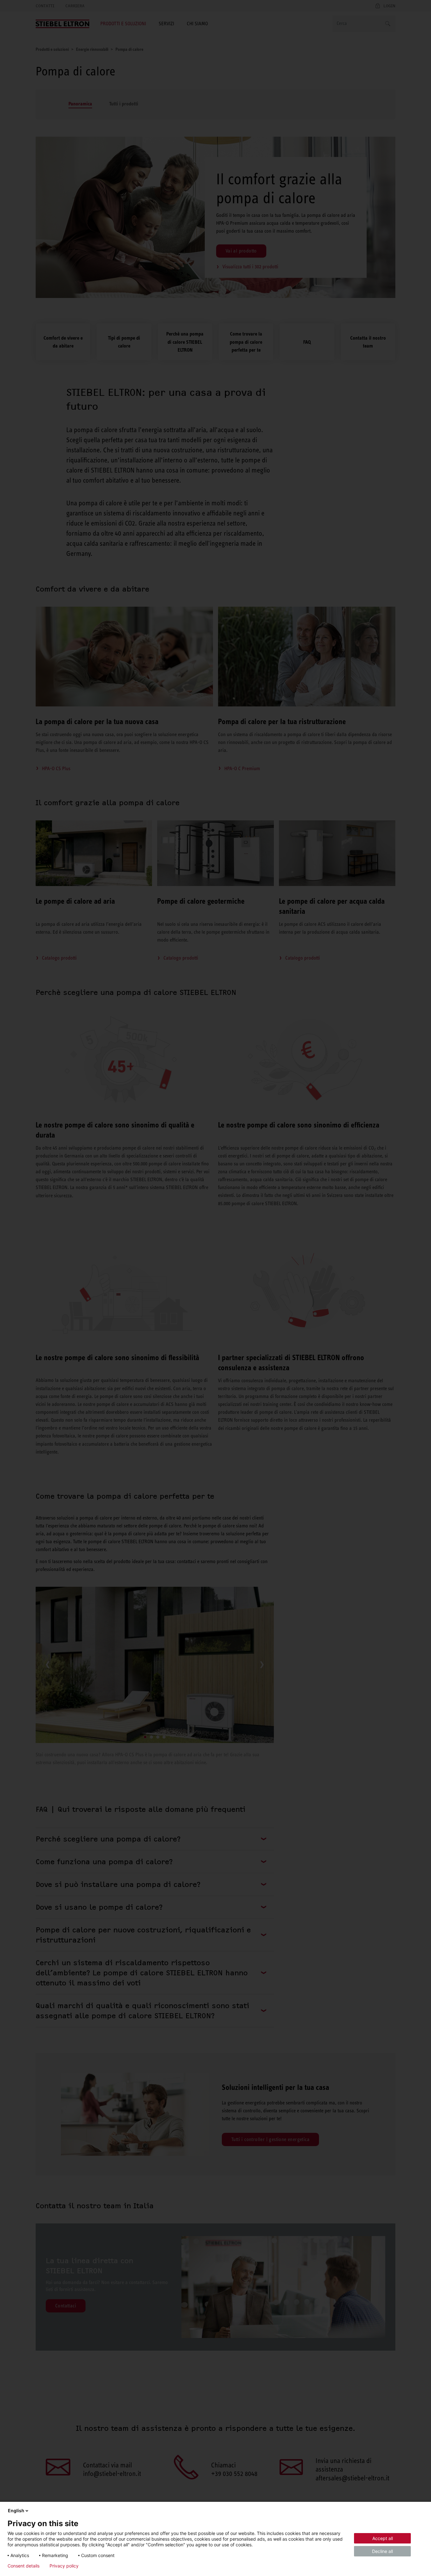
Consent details (24, 2566)
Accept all (383, 2538)
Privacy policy (64, 2566)
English (16, 2511)
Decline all (382, 2551)
